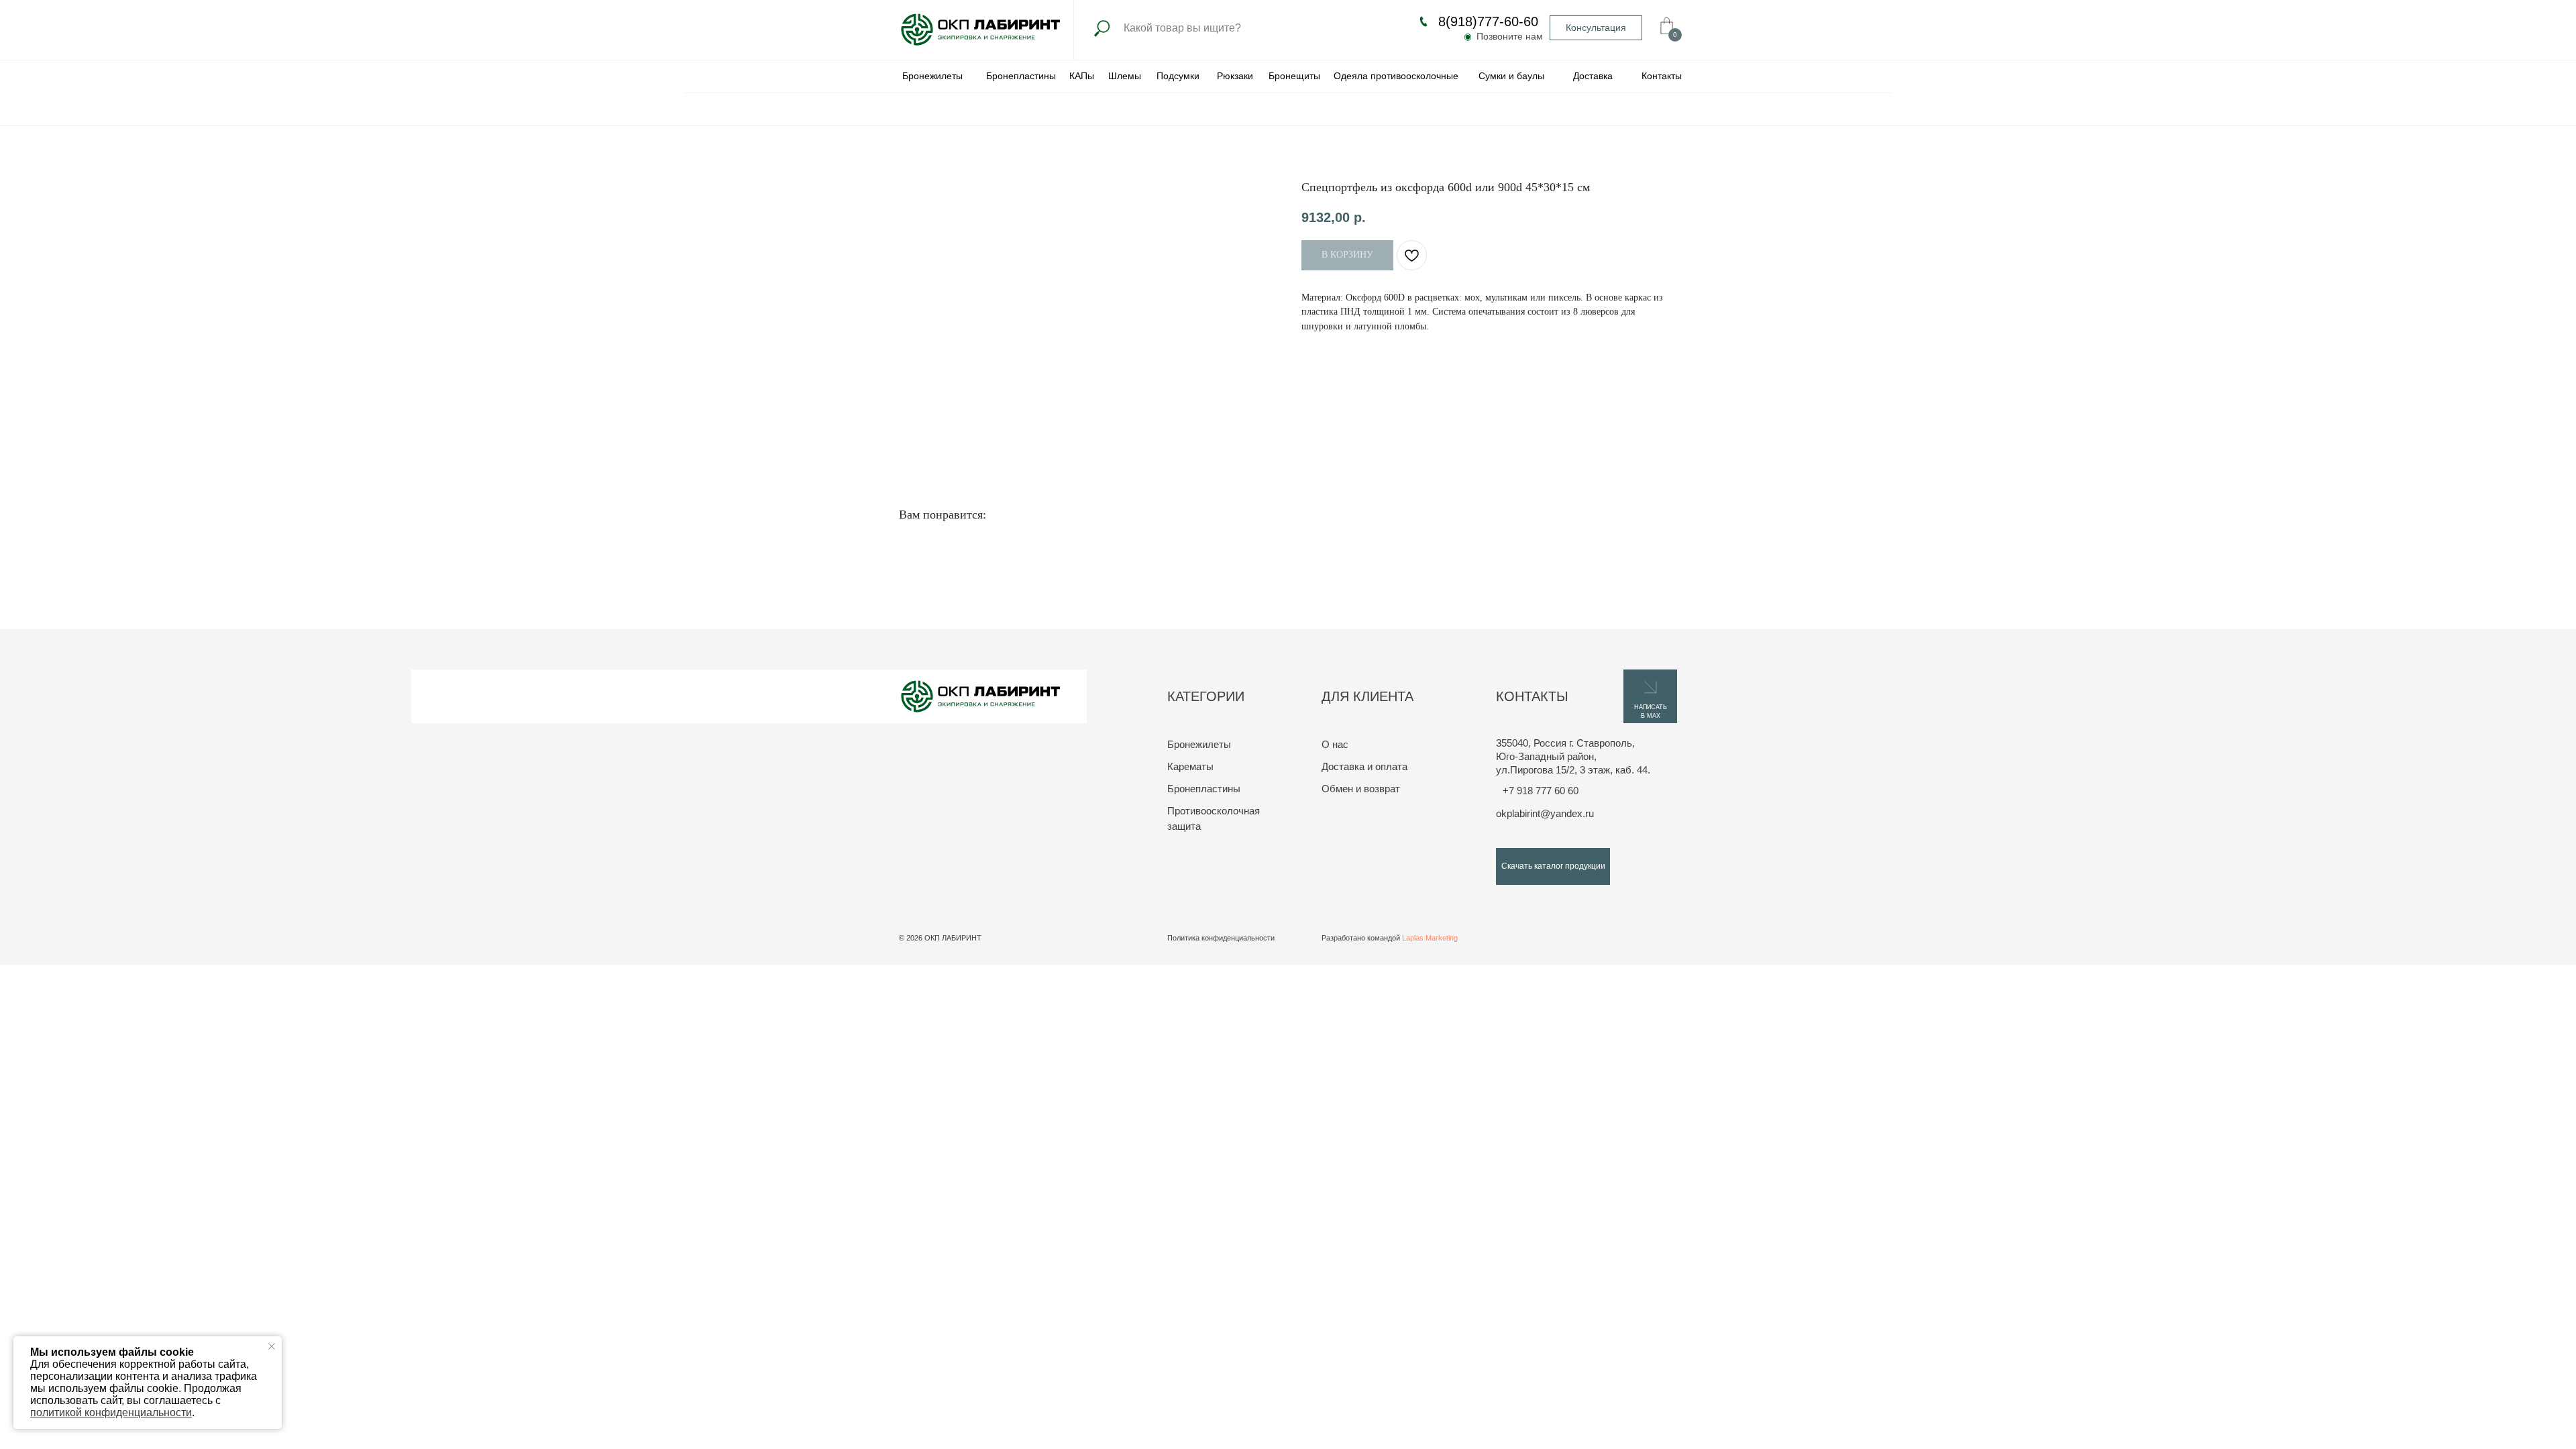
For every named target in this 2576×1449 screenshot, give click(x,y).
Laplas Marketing (1430, 938)
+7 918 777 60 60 (1541, 791)
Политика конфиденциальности (1221, 938)
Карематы (1190, 766)
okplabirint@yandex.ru (1545, 813)
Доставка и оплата (1364, 766)
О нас (1335, 744)
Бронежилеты (1199, 744)
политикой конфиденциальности (111, 1412)
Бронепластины (1204, 789)
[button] (1596, 28)
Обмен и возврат (1361, 789)
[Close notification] (272, 1346)
